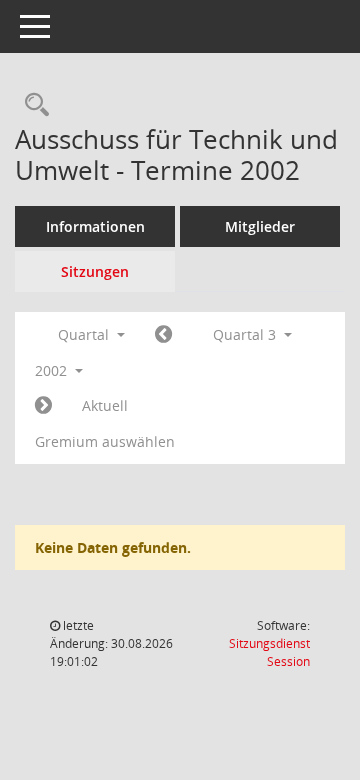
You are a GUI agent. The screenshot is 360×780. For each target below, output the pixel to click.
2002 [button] (53, 370)
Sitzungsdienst (269, 652)
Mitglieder (260, 226)
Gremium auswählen (105, 441)
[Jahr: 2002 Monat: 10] (43, 406)
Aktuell (105, 405)
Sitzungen (95, 271)
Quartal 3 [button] (246, 334)
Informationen (95, 226)
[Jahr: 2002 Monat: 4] (163, 335)
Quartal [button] (85, 334)
